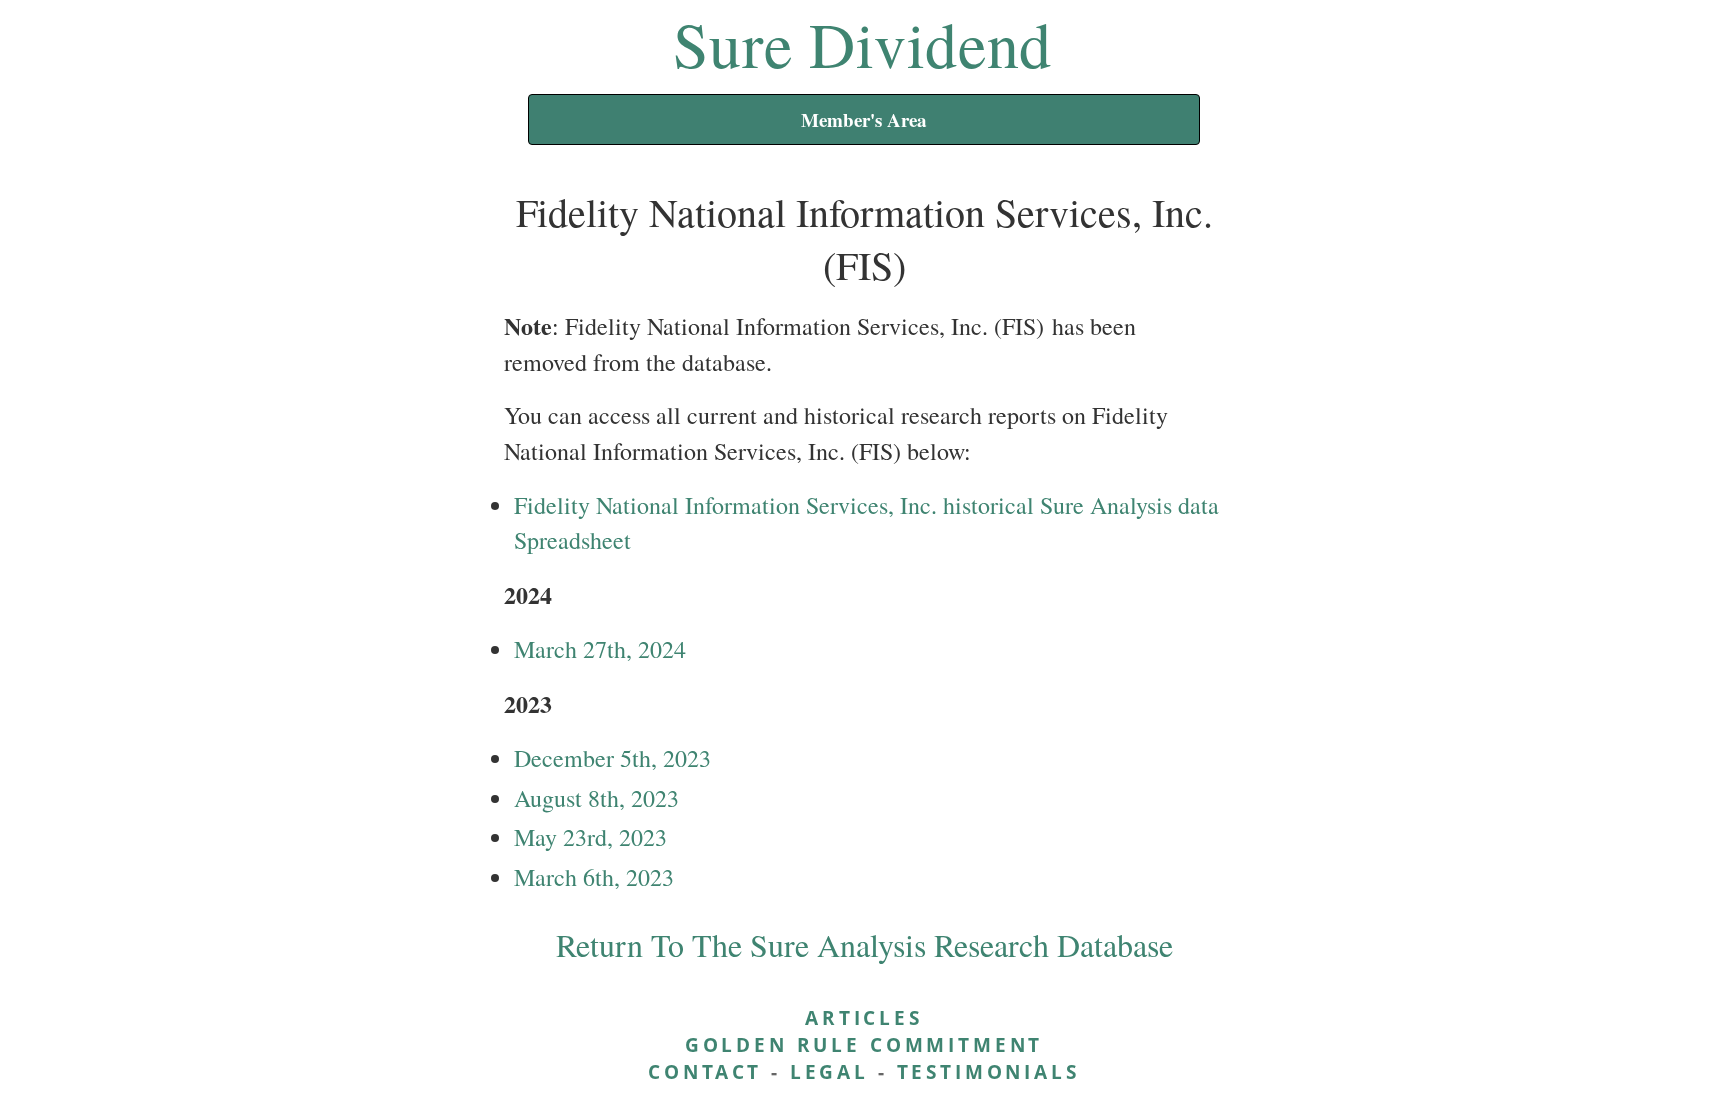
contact (705, 1071)
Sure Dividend (862, 43)
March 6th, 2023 (594, 877)
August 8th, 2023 (596, 798)
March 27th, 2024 (600, 649)
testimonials (988, 1071)
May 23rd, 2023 (590, 837)
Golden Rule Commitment (864, 1044)
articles (864, 1017)
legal (829, 1071)
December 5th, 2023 (612, 758)
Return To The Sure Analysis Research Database (864, 944)
